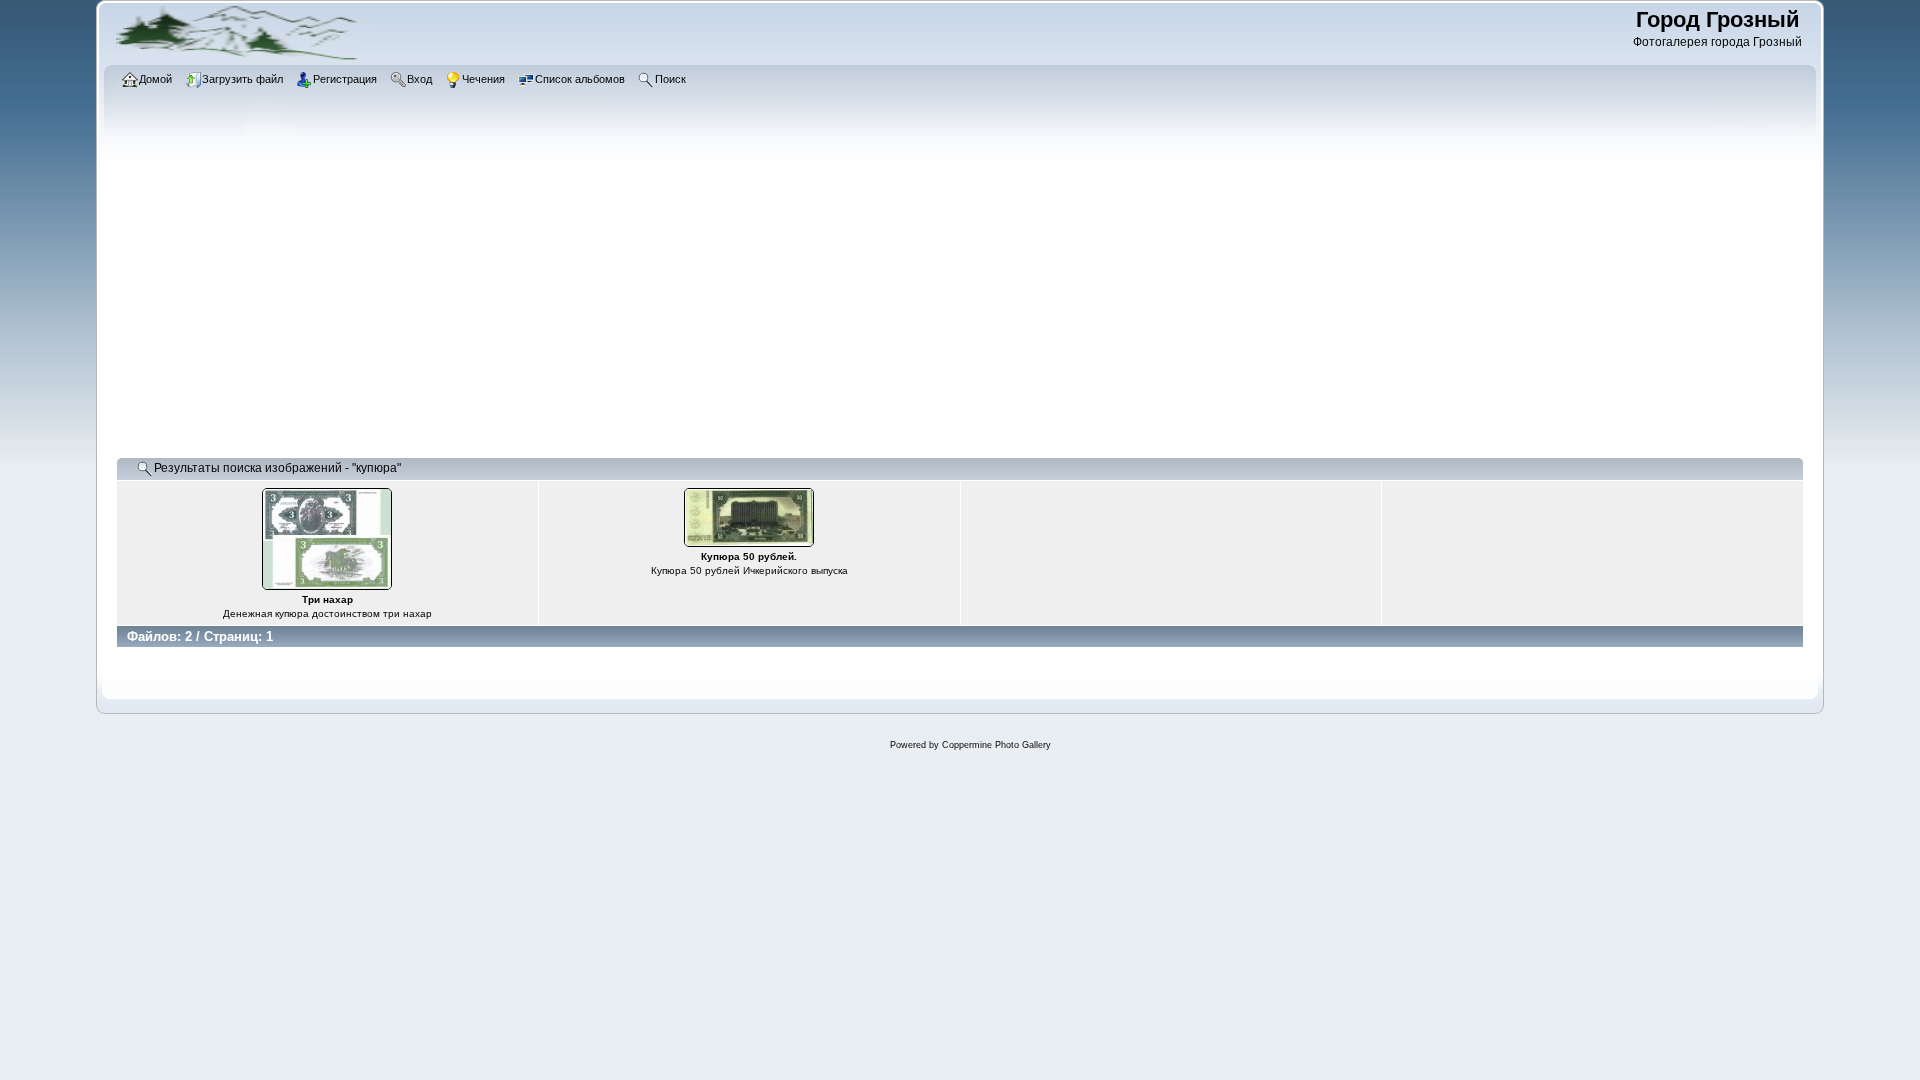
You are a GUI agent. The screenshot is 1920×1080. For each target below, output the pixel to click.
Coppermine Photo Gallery (996, 745)
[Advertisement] (716, 305)
